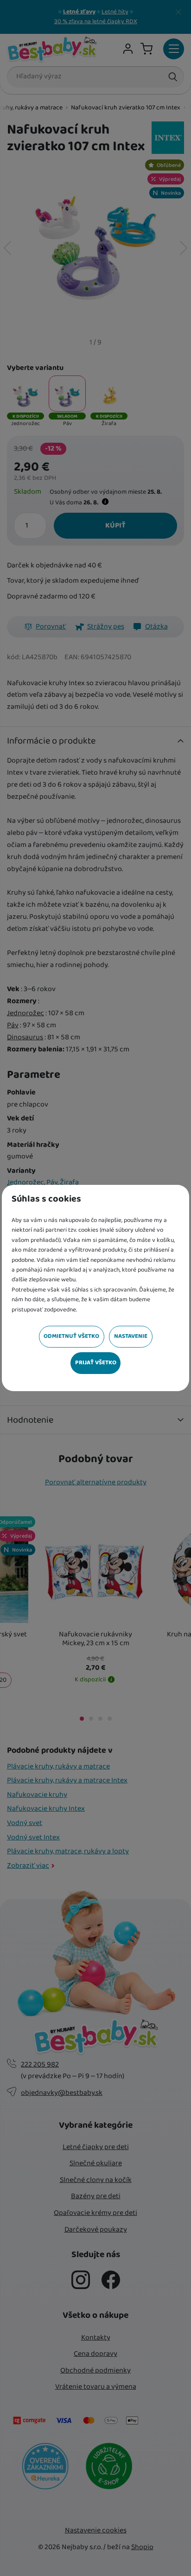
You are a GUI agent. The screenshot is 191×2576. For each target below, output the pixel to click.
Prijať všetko (96, 1363)
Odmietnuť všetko (71, 1336)
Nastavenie (131, 1336)
